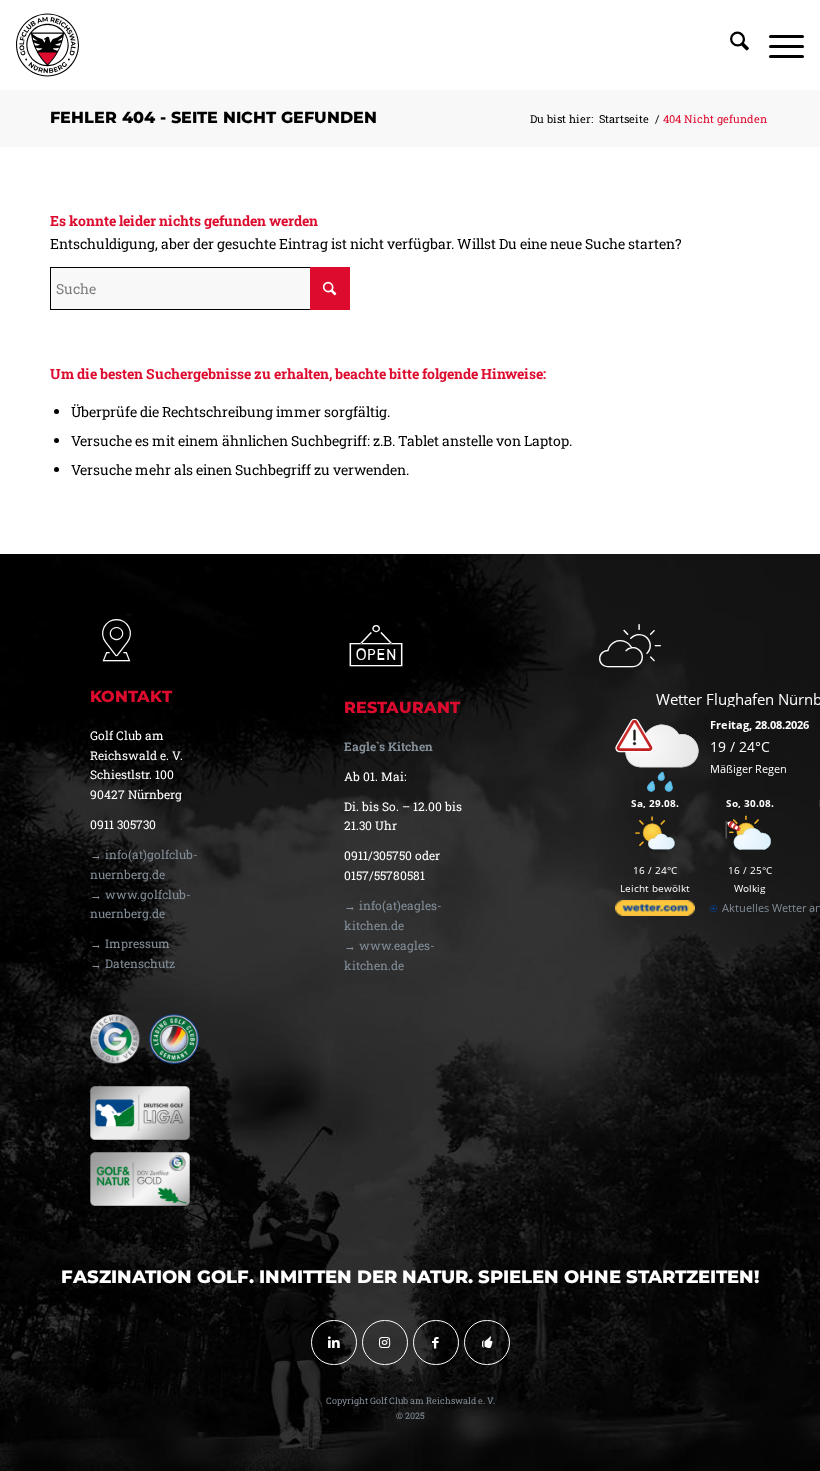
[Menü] (776, 45)
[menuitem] (729, 45)
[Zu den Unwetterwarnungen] (660, 787)
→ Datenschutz (132, 963)
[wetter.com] (655, 911)
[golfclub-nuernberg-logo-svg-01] (47, 45)
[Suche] (729, 45)
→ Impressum (130, 943)
